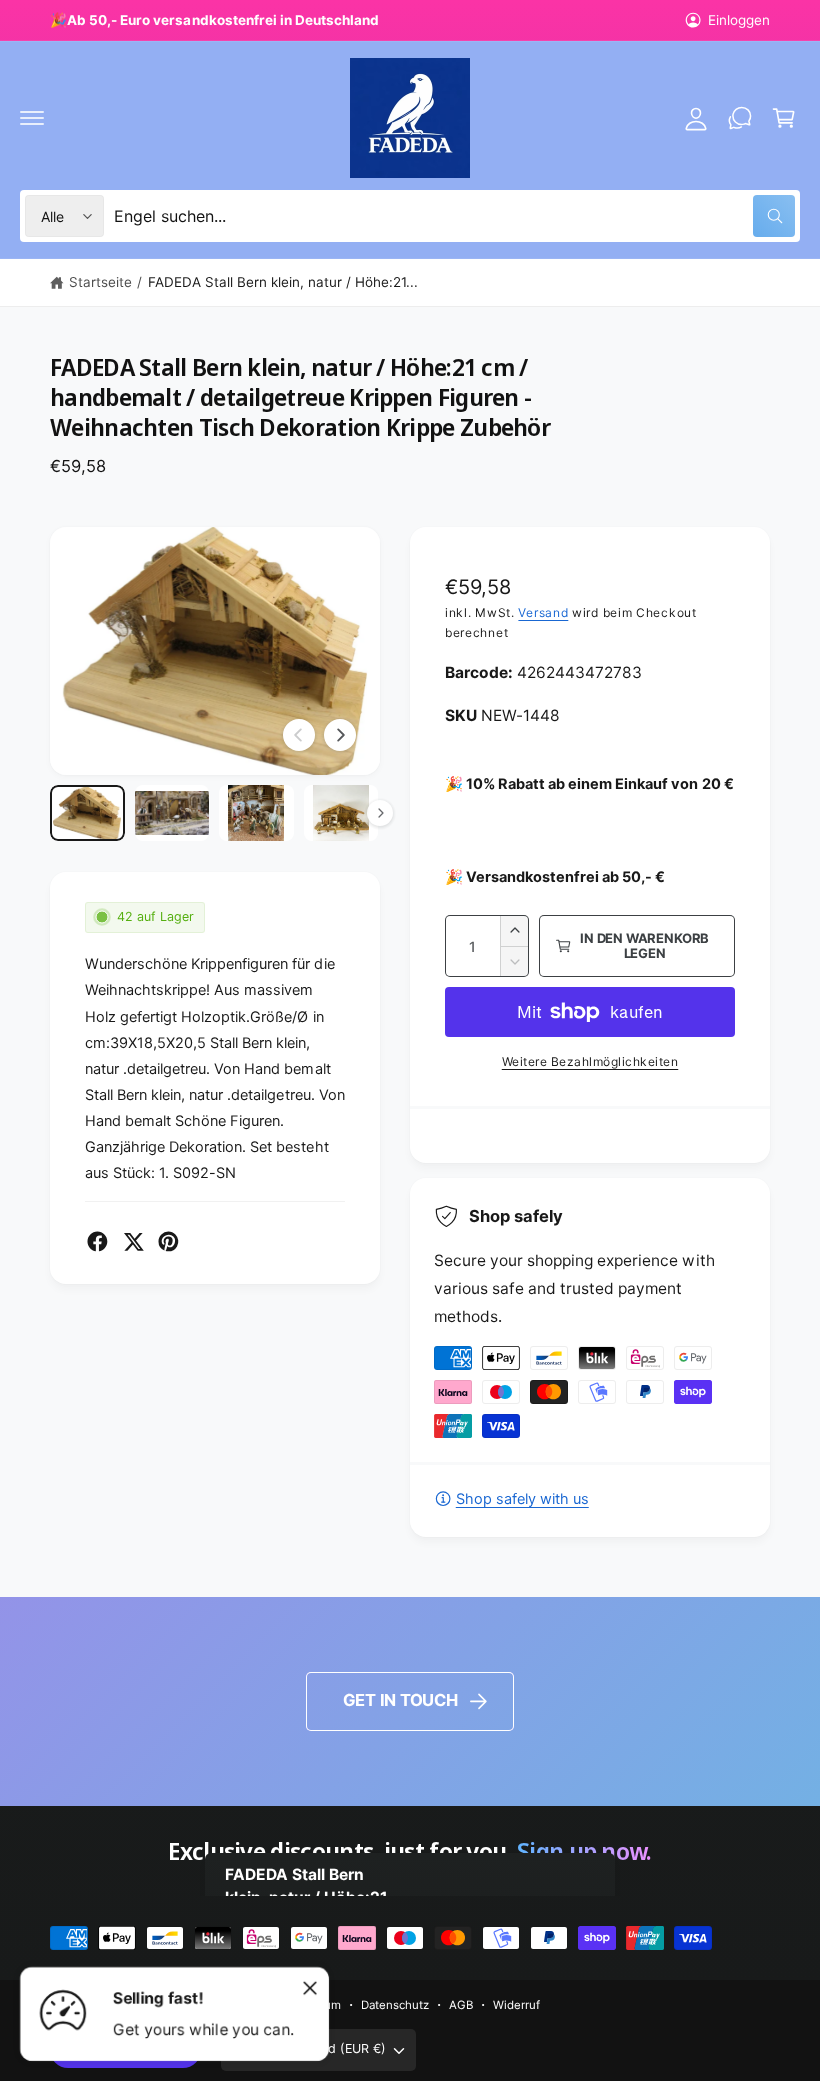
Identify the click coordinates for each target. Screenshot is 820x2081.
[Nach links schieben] (299, 735)
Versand (543, 612)
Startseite (100, 282)
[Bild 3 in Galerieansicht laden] (256, 813)
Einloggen (739, 20)
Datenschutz (395, 2005)
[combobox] (454, 216)
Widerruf (516, 2005)
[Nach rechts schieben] (340, 735)
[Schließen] (310, 1988)
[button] (32, 118)
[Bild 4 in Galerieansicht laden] (341, 813)
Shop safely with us (522, 1499)
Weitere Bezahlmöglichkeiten (590, 1061)
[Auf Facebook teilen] (97, 1241)
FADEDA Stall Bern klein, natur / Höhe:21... (283, 282)
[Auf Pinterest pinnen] (168, 1241)
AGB (461, 2005)
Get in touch (400, 1700)
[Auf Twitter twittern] (133, 1241)
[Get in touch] (740, 118)
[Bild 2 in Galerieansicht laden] (172, 813)
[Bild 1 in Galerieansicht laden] (87, 813)
